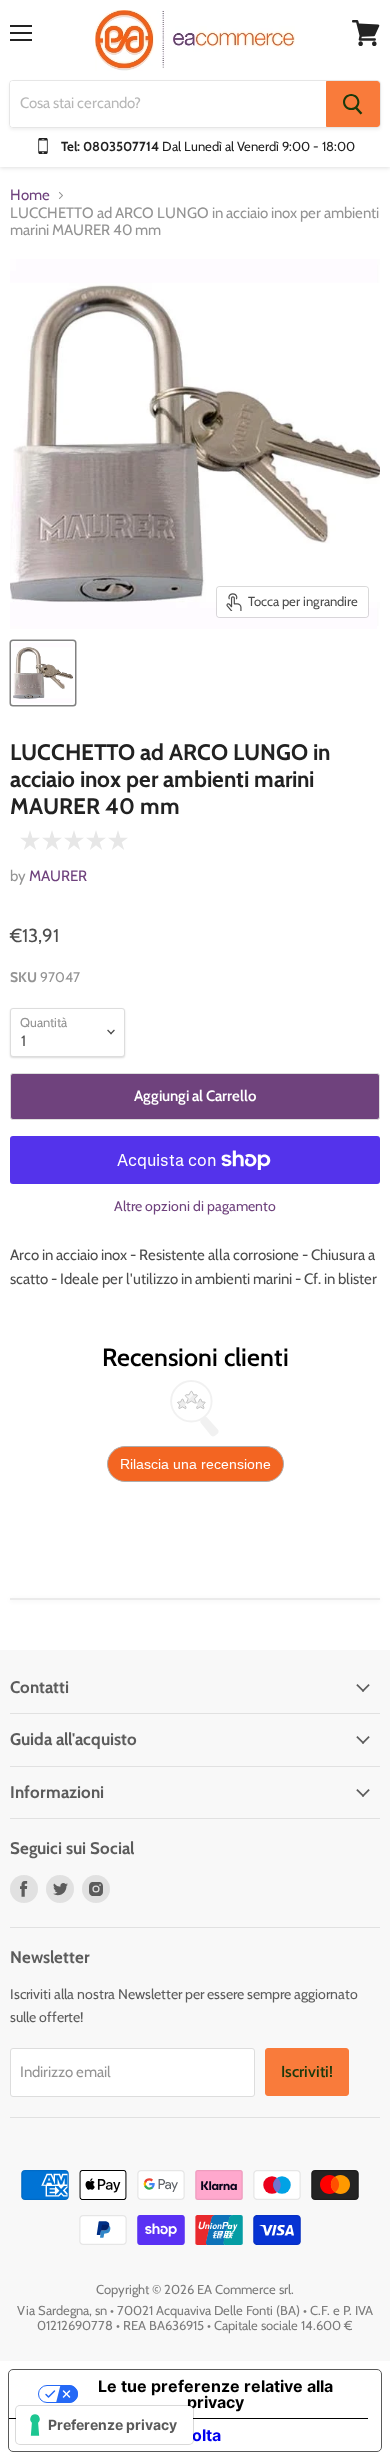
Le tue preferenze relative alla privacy (215, 2394)
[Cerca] (353, 104)
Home (30, 195)
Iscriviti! (307, 2071)
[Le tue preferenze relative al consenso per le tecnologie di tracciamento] (104, 2425)
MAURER (58, 876)
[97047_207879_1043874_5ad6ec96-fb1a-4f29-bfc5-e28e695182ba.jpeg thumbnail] (43, 673)
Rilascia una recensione (195, 1464)
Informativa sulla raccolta (123, 2435)
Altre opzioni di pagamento (195, 1206)
